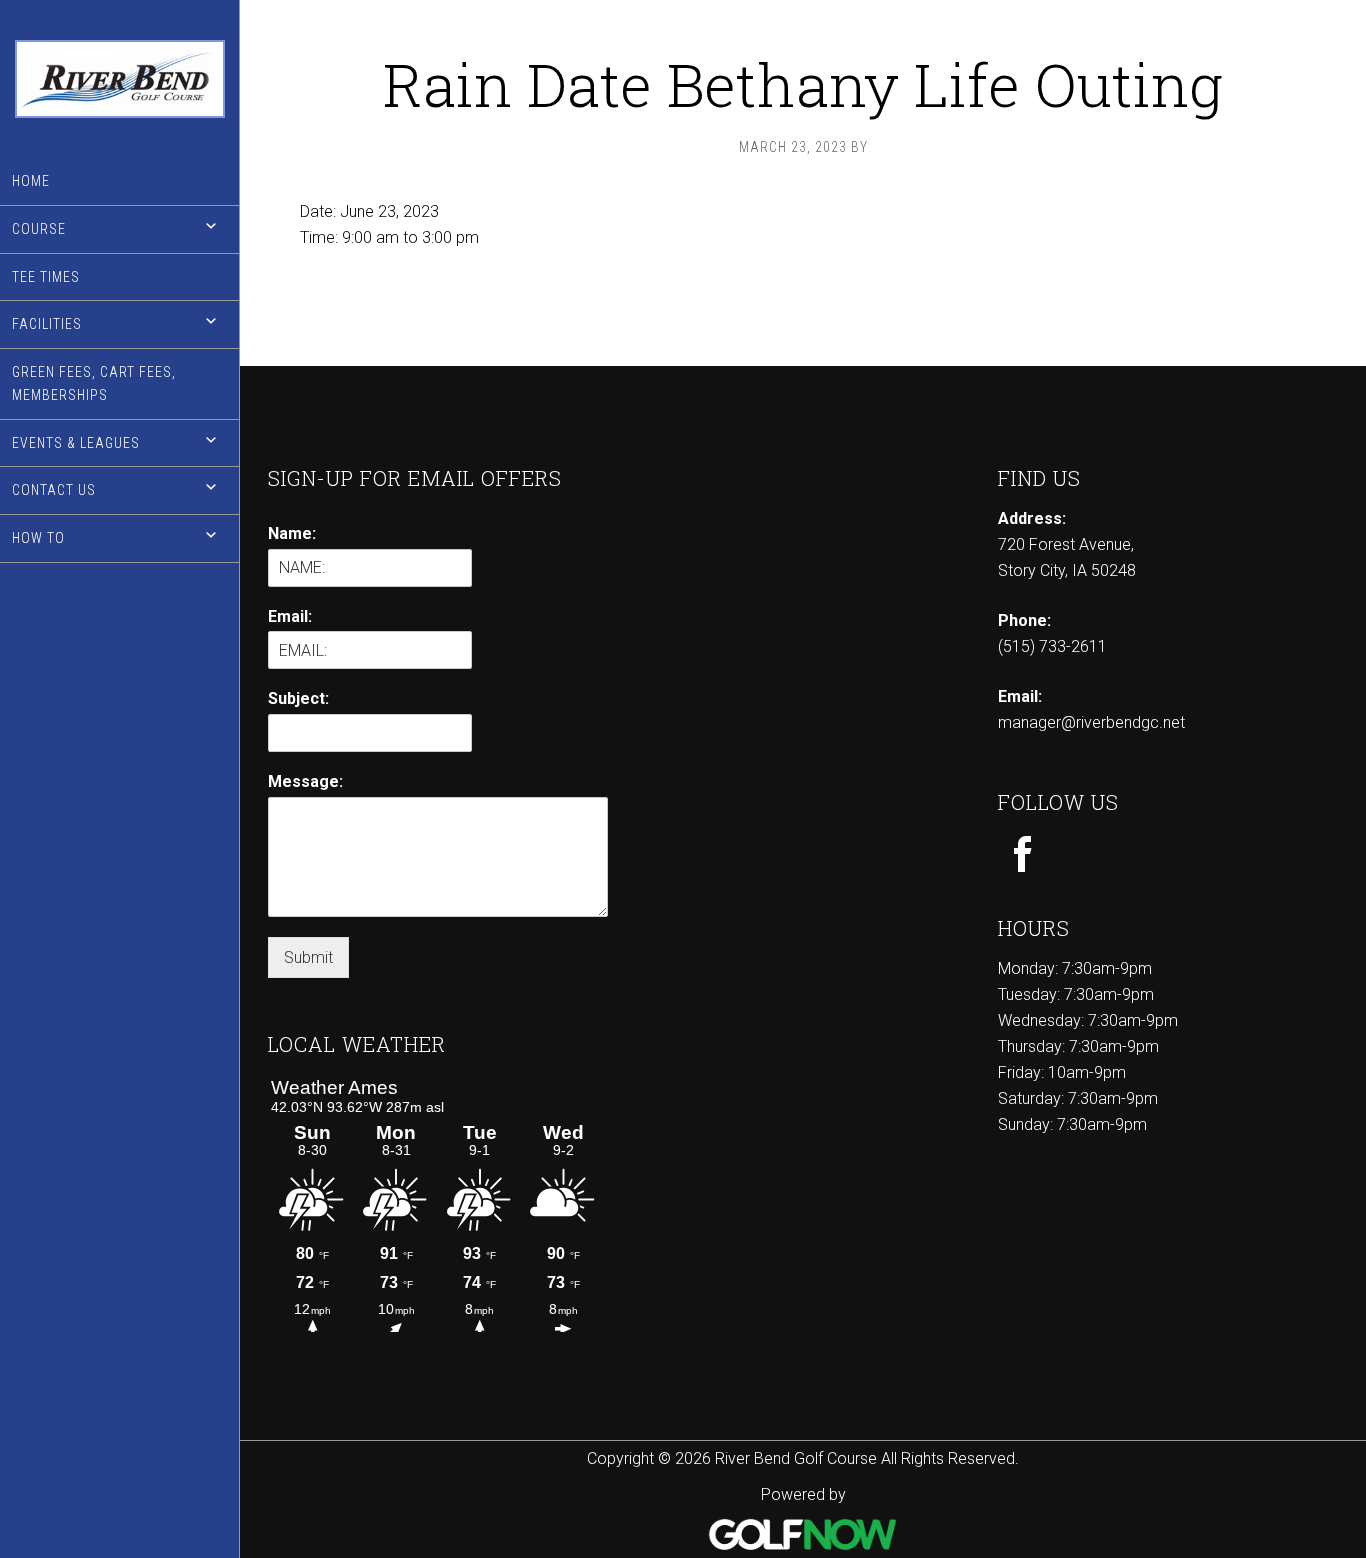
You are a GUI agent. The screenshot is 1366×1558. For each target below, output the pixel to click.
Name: (292, 533)
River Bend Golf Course (120, 79)
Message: (305, 781)
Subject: (298, 698)
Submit (308, 957)
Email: (290, 616)
